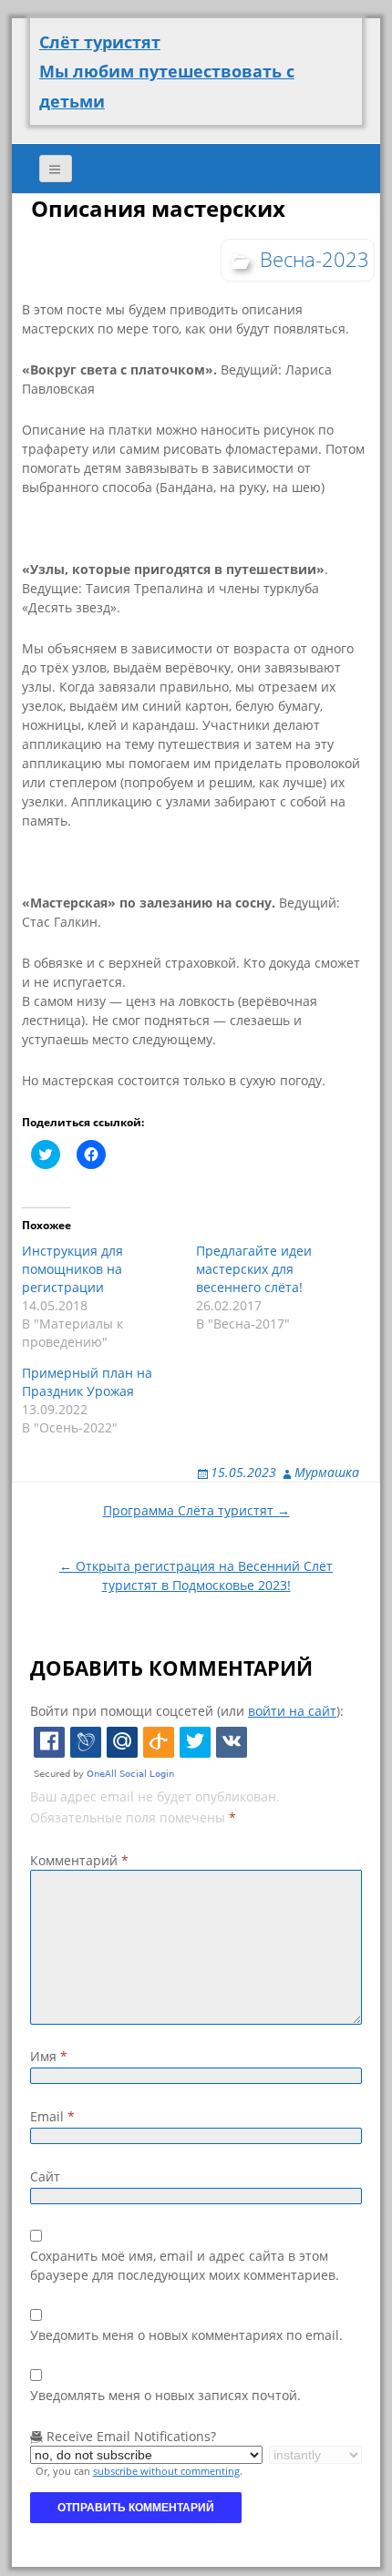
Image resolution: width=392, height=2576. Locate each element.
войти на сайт (292, 1711)
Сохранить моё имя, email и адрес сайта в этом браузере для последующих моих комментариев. (185, 2265)
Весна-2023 (315, 259)
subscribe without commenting (166, 2471)
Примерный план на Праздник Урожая (87, 1382)
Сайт (45, 2176)
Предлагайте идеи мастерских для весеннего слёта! (254, 1269)
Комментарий (79, 1860)
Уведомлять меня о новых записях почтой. (165, 2395)
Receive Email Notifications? (129, 2436)
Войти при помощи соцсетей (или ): (187, 1711)
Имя (49, 2056)
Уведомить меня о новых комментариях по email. (186, 2335)
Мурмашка (327, 1472)
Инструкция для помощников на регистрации (72, 1269)
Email (52, 2116)
